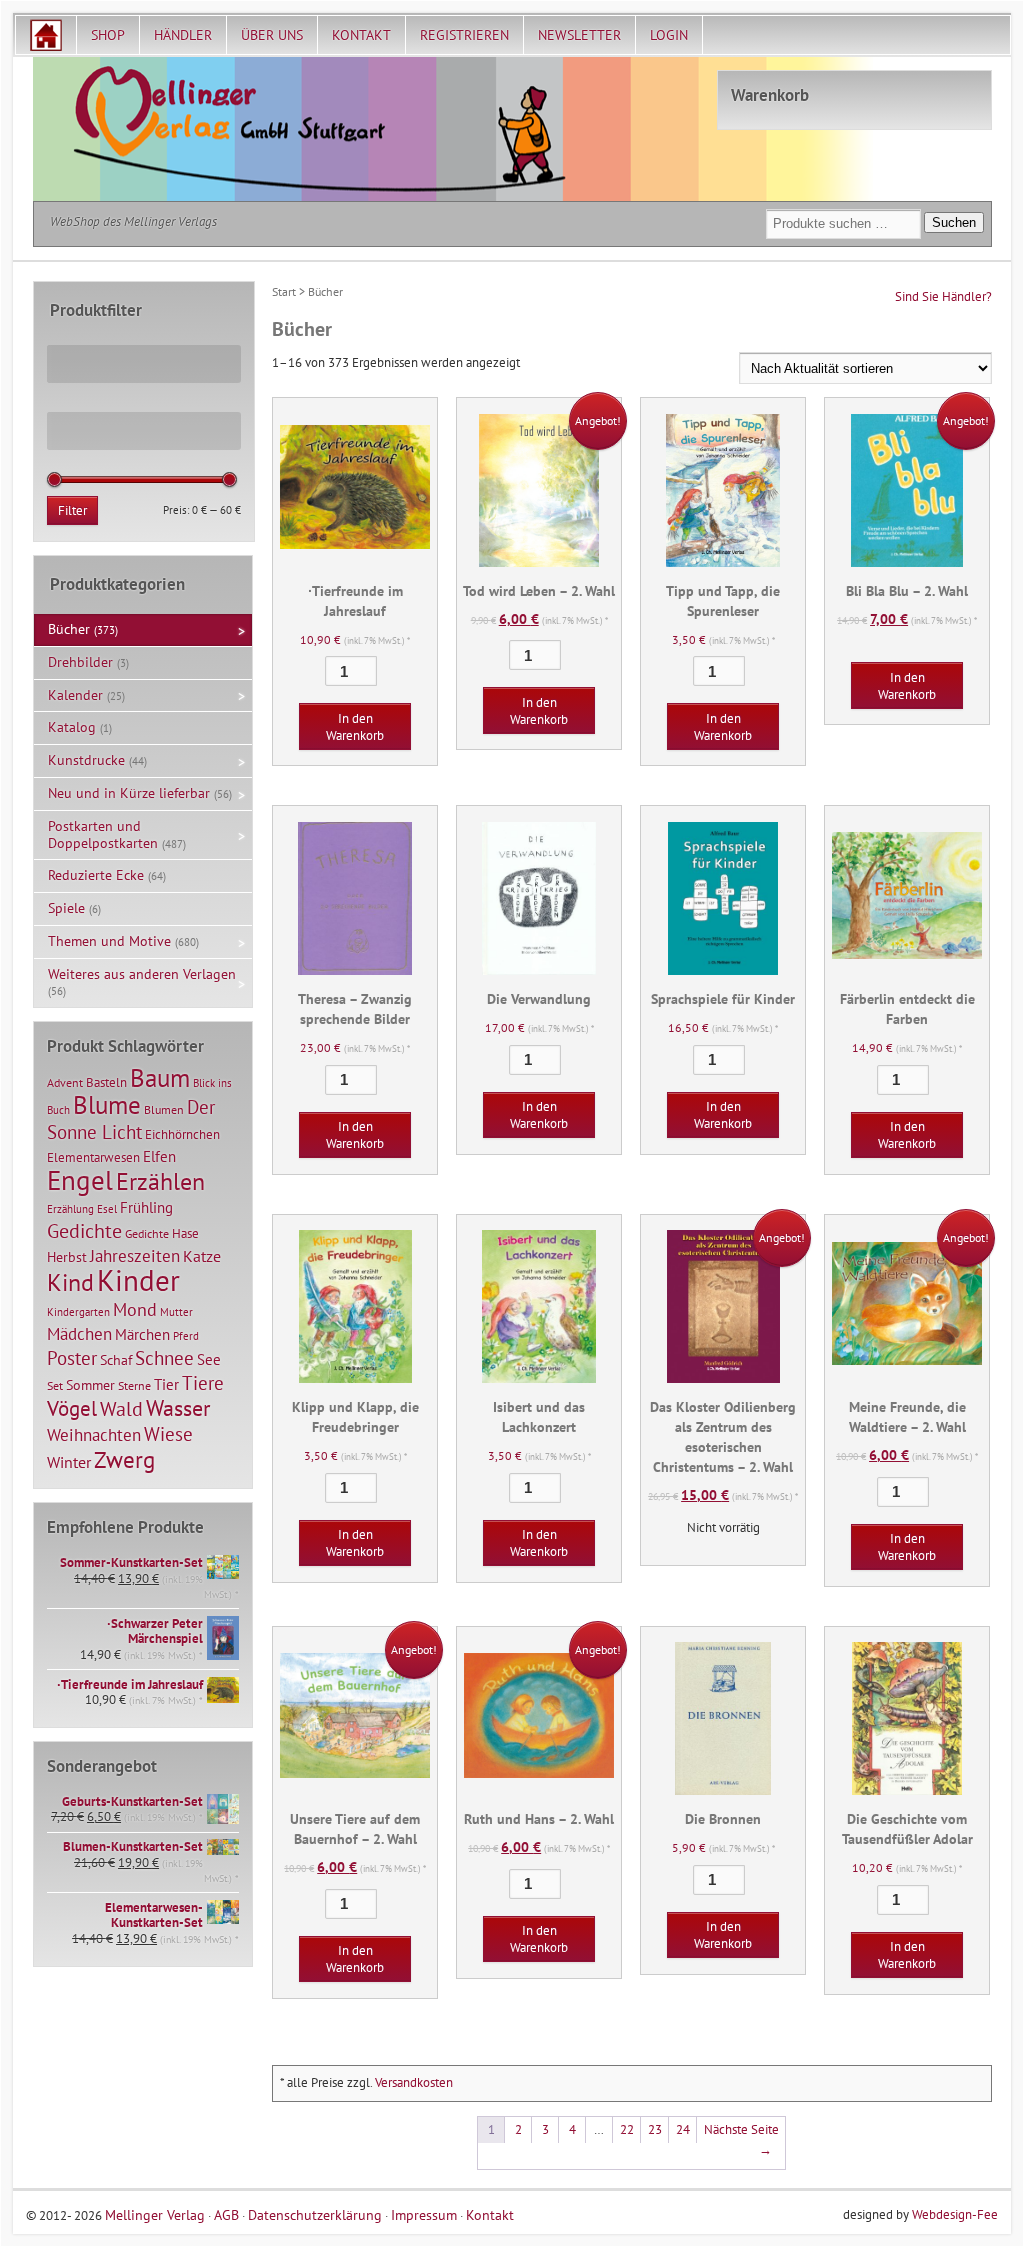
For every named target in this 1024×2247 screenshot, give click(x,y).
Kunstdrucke (86, 760)
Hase (185, 1233)
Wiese (168, 1434)
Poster (72, 1358)
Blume (107, 1105)
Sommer (90, 1385)
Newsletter (579, 35)
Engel (80, 1180)
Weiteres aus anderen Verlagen (142, 974)
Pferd (186, 1336)
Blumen (164, 1109)
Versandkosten (414, 2082)
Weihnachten (94, 1434)
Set (55, 1385)
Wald (121, 1409)
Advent (65, 1082)
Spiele (66, 908)
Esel (107, 1209)
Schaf (116, 1360)
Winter (69, 1462)
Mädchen (79, 1333)
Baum (160, 1077)
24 (683, 2129)
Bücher (69, 629)
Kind (70, 1282)
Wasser (178, 1408)
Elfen (159, 1156)
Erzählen (160, 1181)
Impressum (424, 2214)
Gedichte (84, 1230)
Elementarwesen (93, 1157)
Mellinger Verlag (155, 2214)
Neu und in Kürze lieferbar (129, 793)
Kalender (75, 695)
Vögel (72, 1408)
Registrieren (464, 35)
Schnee (164, 1358)
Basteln (106, 1082)
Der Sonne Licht (131, 1119)
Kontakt (361, 35)
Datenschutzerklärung (315, 2214)
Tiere (203, 1382)
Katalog (72, 727)
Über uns (272, 35)
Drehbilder (80, 662)
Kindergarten (78, 1312)
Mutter (176, 1312)
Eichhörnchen (182, 1134)
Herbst (67, 1257)
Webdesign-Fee (955, 2214)
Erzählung (70, 1209)
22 (627, 2129)
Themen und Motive (109, 941)
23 (655, 2129)
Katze (202, 1255)
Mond (135, 1309)
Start (284, 291)
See (209, 1359)
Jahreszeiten (135, 1255)
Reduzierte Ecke (96, 875)
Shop (108, 35)
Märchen (142, 1334)
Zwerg (124, 1459)
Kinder (138, 1280)
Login (669, 35)
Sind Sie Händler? (943, 296)
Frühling (146, 1207)
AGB (226, 2214)
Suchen (954, 222)
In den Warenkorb (355, 727)
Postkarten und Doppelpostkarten (103, 834)
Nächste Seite (741, 2139)
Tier (166, 1384)
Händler (183, 35)
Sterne (134, 1385)
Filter (72, 510)
